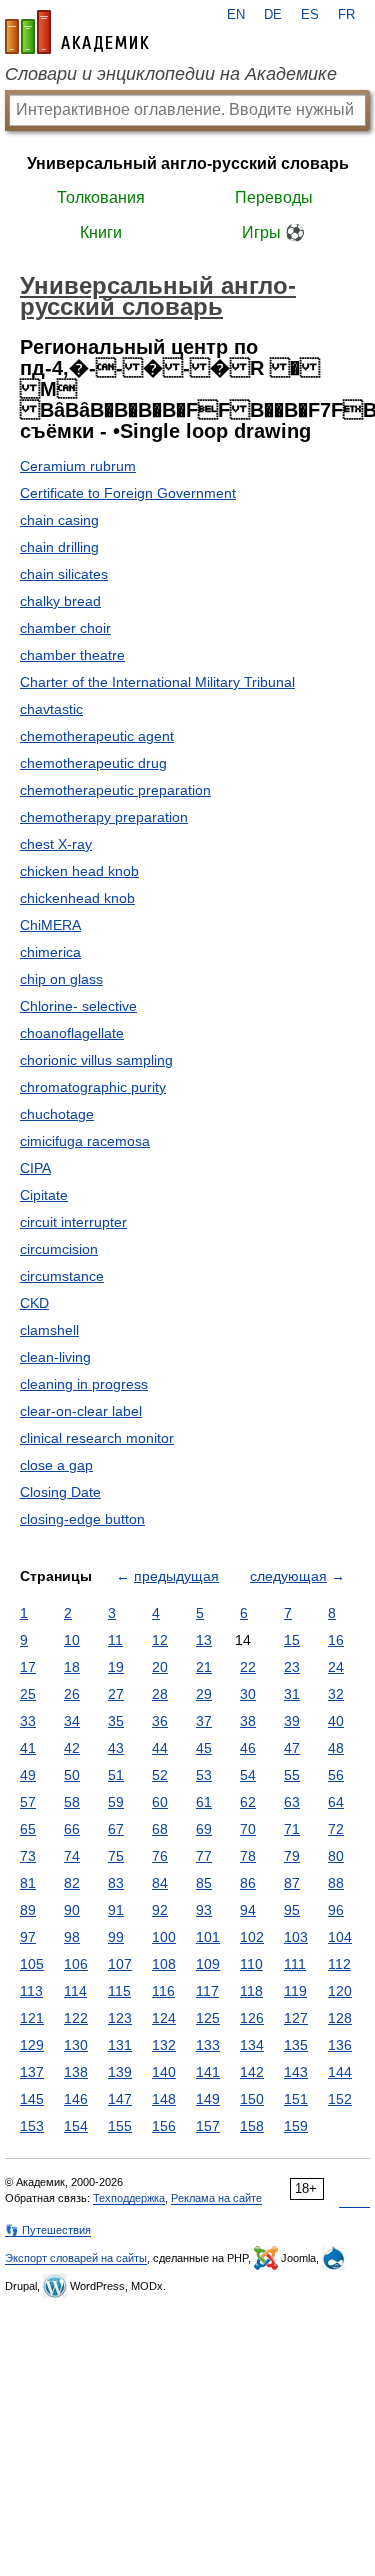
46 (248, 1748)
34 (72, 1721)
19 (116, 1667)
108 (164, 1964)
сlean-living (55, 1357)
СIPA (35, 1168)
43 (116, 1748)
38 (248, 1721)
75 (116, 1856)
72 (336, 1829)
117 (207, 1991)
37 (204, 1721)
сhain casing (59, 520)
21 (204, 1667)
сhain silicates (64, 574)
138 (76, 2072)
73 (28, 1856)
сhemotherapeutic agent (97, 736)
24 (336, 1667)
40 (336, 1721)
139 (120, 2072)
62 (248, 1802)
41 (28, 1748)
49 (28, 1775)
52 (160, 1775)
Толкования (101, 197)
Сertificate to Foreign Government (128, 493)
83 (116, 1883)
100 (164, 1937)
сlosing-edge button (82, 1519)
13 (204, 1640)
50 (72, 1775)
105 (32, 1964)
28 (160, 1694)
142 (252, 2072)
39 (292, 1721)
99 (116, 1937)
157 (208, 2126)
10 (72, 1640)
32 (336, 1694)
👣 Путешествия (48, 2230)
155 (120, 2126)
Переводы (274, 197)
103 (296, 1937)
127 (296, 2018)
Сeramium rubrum (78, 466)
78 (248, 1856)
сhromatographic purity (93, 1087)
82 (72, 1883)
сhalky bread (60, 601)
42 (72, 1748)
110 (251, 1964)
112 (339, 1964)
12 (160, 1640)
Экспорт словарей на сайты (76, 2258)
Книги (101, 232)
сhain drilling (59, 547)
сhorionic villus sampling (96, 1060)
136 (340, 2045)
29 (204, 1694)
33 (28, 1721)
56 (336, 1775)
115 (119, 1991)
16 (336, 1640)
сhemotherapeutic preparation (115, 790)
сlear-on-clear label (81, 1411)
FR (346, 15)
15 (292, 1640)
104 (340, 1937)
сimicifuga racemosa (85, 1141)
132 (164, 2045)
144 (340, 2072)
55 (292, 1775)
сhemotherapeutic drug (93, 763)
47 (292, 1748)
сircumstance (62, 1276)
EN (236, 15)
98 (72, 1937)
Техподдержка (129, 2198)
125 (208, 2018)
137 (32, 2072)
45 (204, 1748)
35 (116, 1721)
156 (164, 2126)
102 (252, 1937)
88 (336, 1883)
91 (116, 1910)
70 (248, 1829)
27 (116, 1694)
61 (204, 1802)
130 (76, 2045)
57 (28, 1802)
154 (76, 2126)
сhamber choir (65, 628)
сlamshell (49, 1330)
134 (252, 2045)
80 (336, 1856)
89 (28, 1910)
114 (75, 1991)
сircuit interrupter (73, 1222)
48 (336, 1748)
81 (28, 1883)
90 (72, 1910)
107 (120, 1964)
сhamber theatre (72, 655)
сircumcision (59, 1249)
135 (296, 2045)
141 (208, 2072)
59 (116, 1802)
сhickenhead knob (77, 898)
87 (292, 1883)
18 (72, 1667)
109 (208, 1964)
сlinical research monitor (97, 1438)
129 (32, 2045)
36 (160, 1721)
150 (252, 2099)
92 (160, 1910)
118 (251, 1991)
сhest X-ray (56, 844)
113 (31, 1991)
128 (340, 2018)
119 (295, 1991)
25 (28, 1694)
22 (248, 1667)
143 (296, 2072)
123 (120, 2018)
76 (160, 1856)
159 (296, 2126)
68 (160, 1829)
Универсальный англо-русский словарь (188, 163)
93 (204, 1910)
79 (292, 1856)
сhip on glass (61, 979)
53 (204, 1775)
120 (340, 1991)
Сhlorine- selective (78, 1006)
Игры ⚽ (273, 232)
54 (248, 1775)
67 (116, 1829)
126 (252, 2018)
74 (72, 1856)
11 (115, 1640)
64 (336, 1802)
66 (72, 1829)
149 (208, 2099)
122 (76, 2018)
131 (120, 2045)
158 (252, 2126)
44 (160, 1748)
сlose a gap (56, 1465)
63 (292, 1802)
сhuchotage (57, 1114)
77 (204, 1856)
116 (163, 1991)
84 (160, 1883)
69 (204, 1829)
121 (32, 2018)
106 (76, 1964)
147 (120, 2099)
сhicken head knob (79, 871)
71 (292, 1829)
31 (292, 1694)
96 (336, 1910)
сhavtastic (51, 709)
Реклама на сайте (216, 2198)
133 (208, 2045)
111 (295, 1964)
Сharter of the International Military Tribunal (157, 682)
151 (296, 2099)
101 (208, 1937)
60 (160, 1802)
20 (160, 1667)
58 (72, 1802)
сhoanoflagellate (72, 1033)
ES (310, 15)
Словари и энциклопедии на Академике (171, 74)
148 (164, 2099)
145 (32, 2099)
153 (32, 2126)
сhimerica (50, 952)
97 (28, 1937)
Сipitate (44, 1195)
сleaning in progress (84, 1384)
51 (116, 1775)
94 (248, 1910)
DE (273, 15)
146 (76, 2099)
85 (204, 1883)
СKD (34, 1303)
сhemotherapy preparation (104, 817)
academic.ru (77, 32)
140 (164, 2072)
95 (292, 1910)
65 (28, 1829)
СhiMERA (50, 925)
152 (340, 2099)
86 (248, 1883)
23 (292, 1667)
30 (248, 1694)
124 (164, 2018)
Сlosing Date (60, 1492)
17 (28, 1667)
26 (72, 1694)
